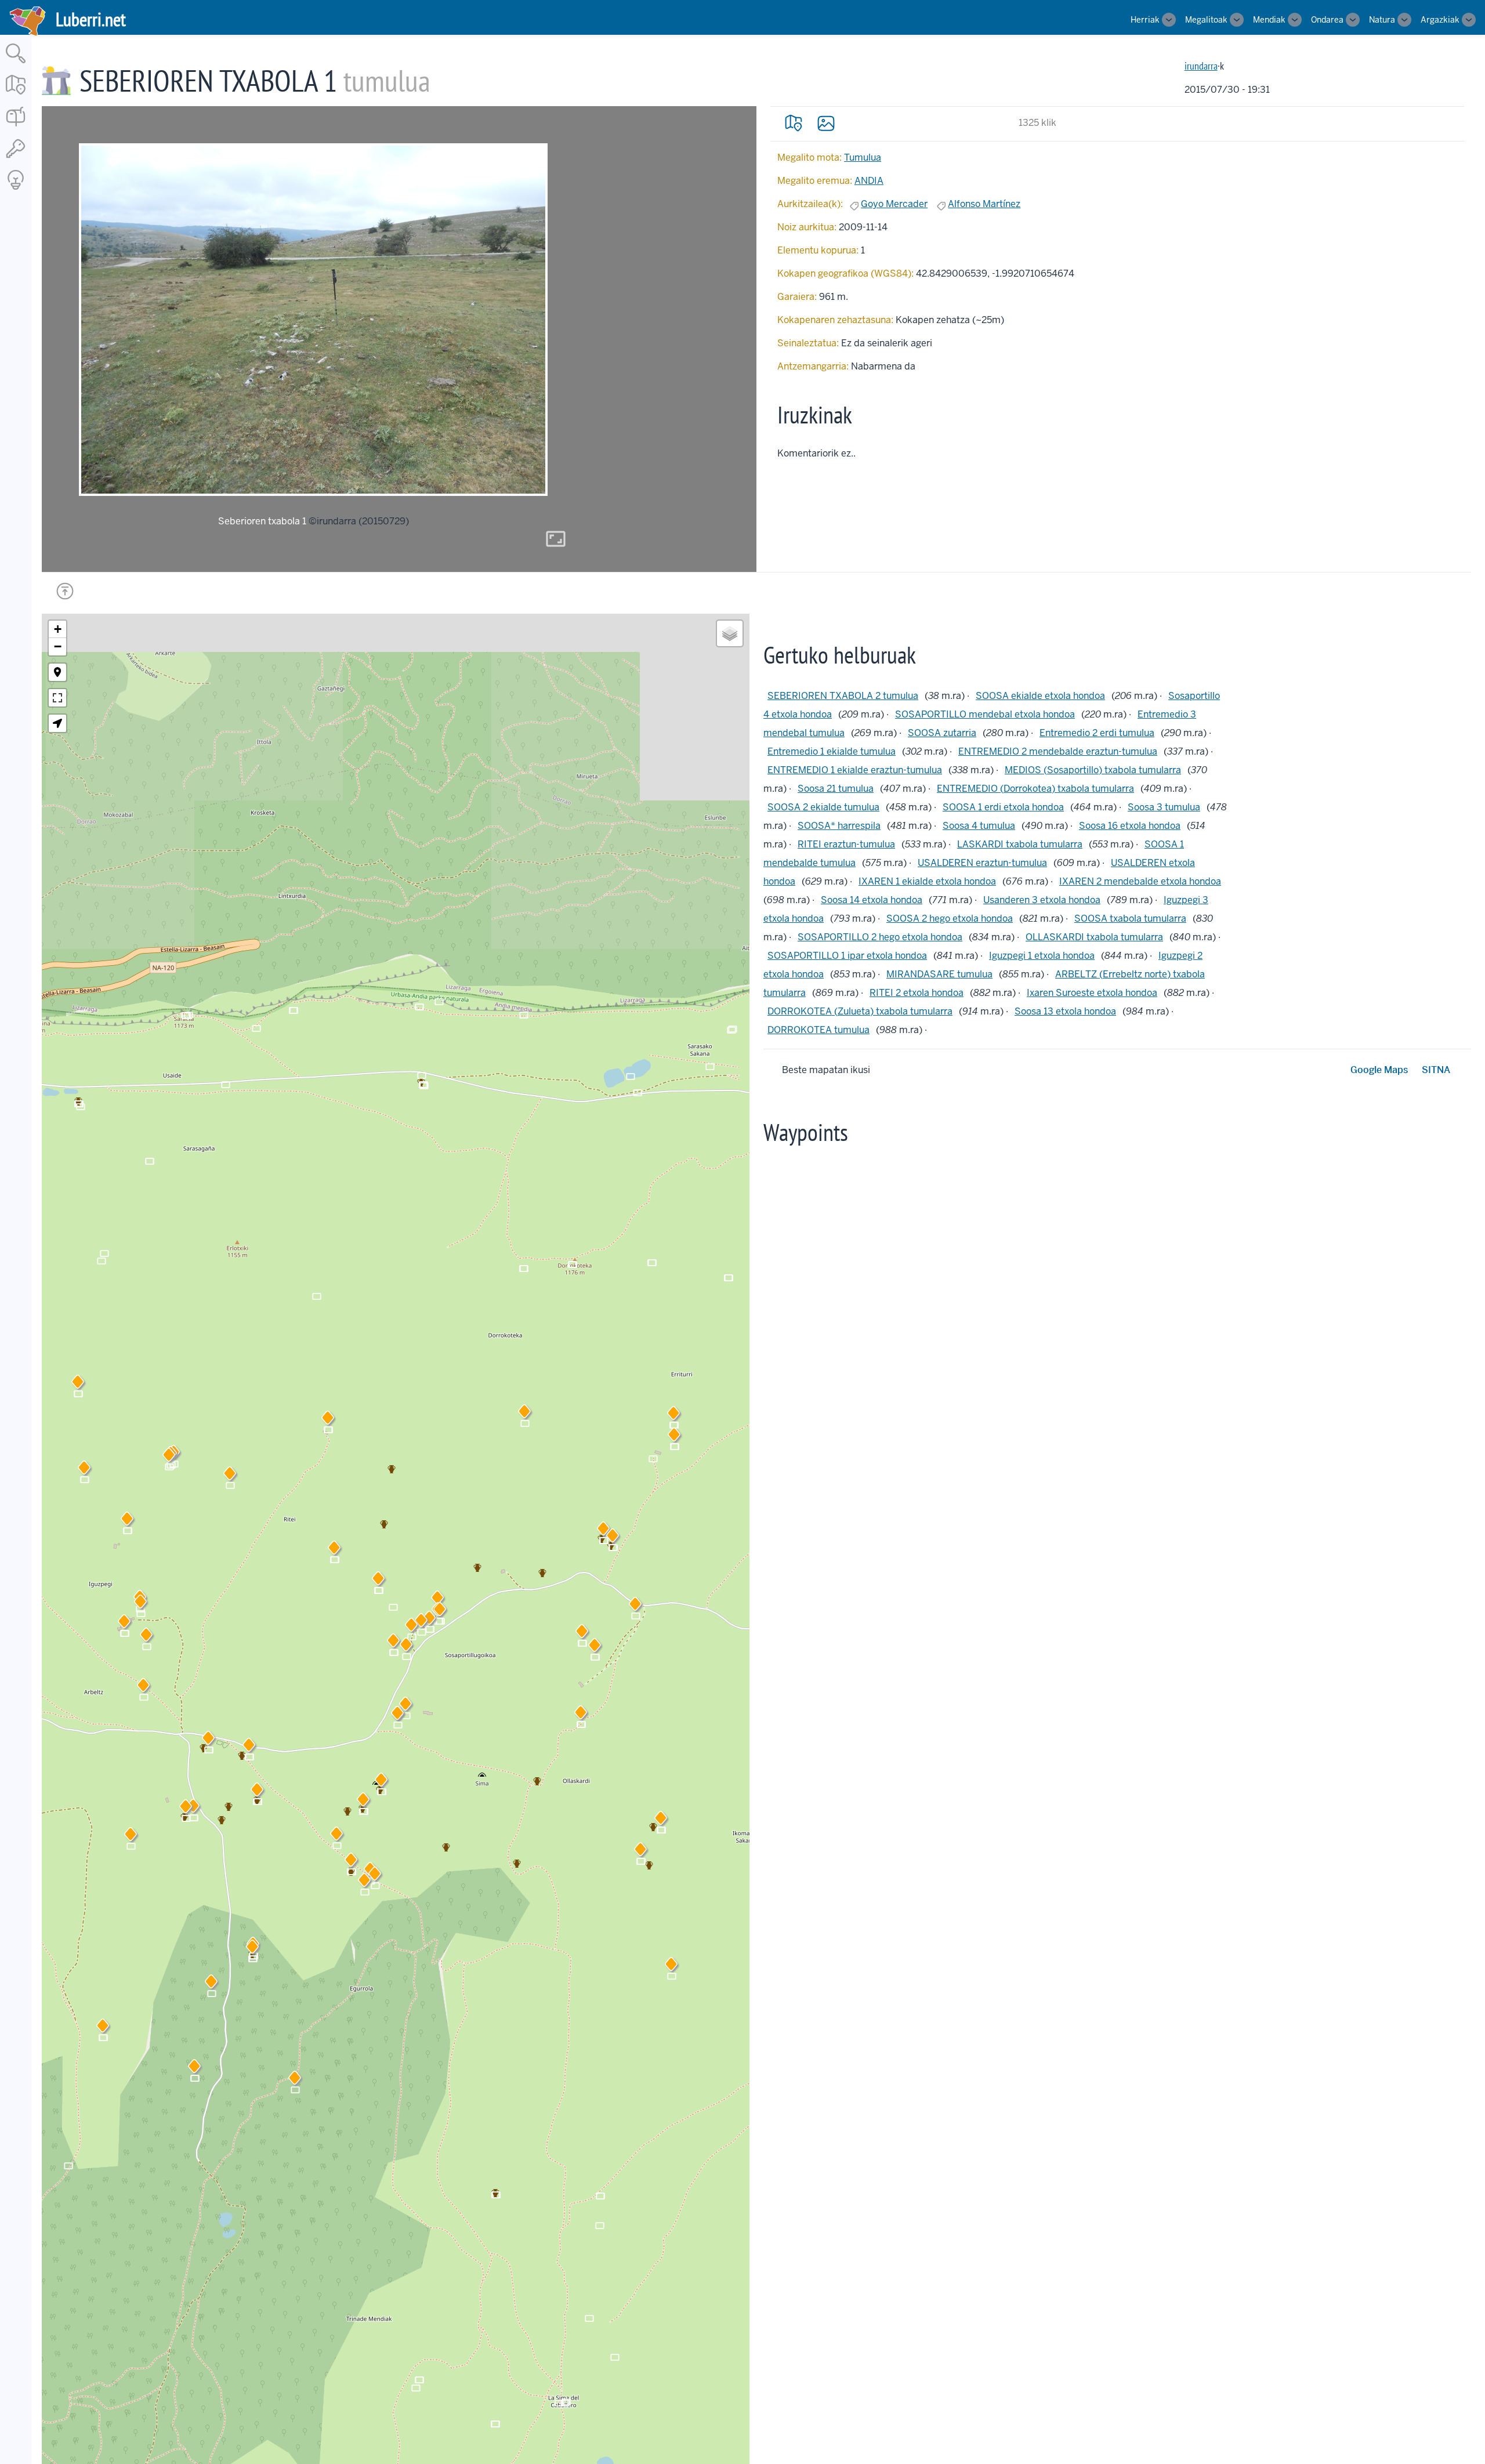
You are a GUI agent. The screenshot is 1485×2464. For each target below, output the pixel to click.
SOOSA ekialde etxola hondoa (1040, 696)
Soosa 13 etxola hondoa (1065, 1011)
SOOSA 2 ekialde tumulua (823, 807)
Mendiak (1269, 20)
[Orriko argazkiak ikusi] (826, 123)
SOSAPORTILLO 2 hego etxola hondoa (880, 937)
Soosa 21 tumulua (836, 789)
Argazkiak (1440, 20)
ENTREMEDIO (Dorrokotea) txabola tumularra (1035, 789)
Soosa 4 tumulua (979, 826)
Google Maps (1379, 1070)
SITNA (1436, 1070)
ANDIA (869, 181)
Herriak (1145, 20)
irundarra (1201, 66)
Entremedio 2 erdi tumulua (1097, 733)
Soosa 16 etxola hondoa (1130, 826)
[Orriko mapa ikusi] (794, 123)
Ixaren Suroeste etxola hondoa (1092, 993)
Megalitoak (1206, 20)
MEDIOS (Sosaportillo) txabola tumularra (1093, 770)
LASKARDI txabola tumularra (1020, 844)
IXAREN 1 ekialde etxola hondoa (927, 881)
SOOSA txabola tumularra (1130, 918)
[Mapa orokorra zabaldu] (16, 95)
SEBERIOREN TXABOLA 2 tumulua (843, 696)
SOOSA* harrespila (839, 826)
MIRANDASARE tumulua (939, 974)
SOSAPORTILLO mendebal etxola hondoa (985, 714)
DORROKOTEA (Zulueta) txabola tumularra (860, 1011)
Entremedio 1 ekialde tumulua (832, 751)
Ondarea (1327, 20)
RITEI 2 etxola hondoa (917, 993)
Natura (1382, 20)
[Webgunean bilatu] (16, 64)
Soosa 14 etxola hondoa (872, 900)
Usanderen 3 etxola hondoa (1042, 900)
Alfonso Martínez (984, 204)
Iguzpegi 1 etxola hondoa (1042, 956)
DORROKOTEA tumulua (818, 1030)
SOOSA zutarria (942, 733)
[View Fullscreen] (57, 698)
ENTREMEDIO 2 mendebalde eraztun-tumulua (1058, 751)
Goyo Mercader (894, 204)
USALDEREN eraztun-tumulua (982, 863)
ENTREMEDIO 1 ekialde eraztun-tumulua (855, 770)
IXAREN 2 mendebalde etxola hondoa (1140, 881)
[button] (393, 1643)
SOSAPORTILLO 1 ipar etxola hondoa (847, 956)
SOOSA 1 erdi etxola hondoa (1003, 807)
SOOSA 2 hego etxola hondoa (950, 918)
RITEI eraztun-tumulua (846, 844)
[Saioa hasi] (16, 159)
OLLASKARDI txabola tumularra (1094, 937)
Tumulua (863, 157)
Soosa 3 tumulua (1164, 807)
